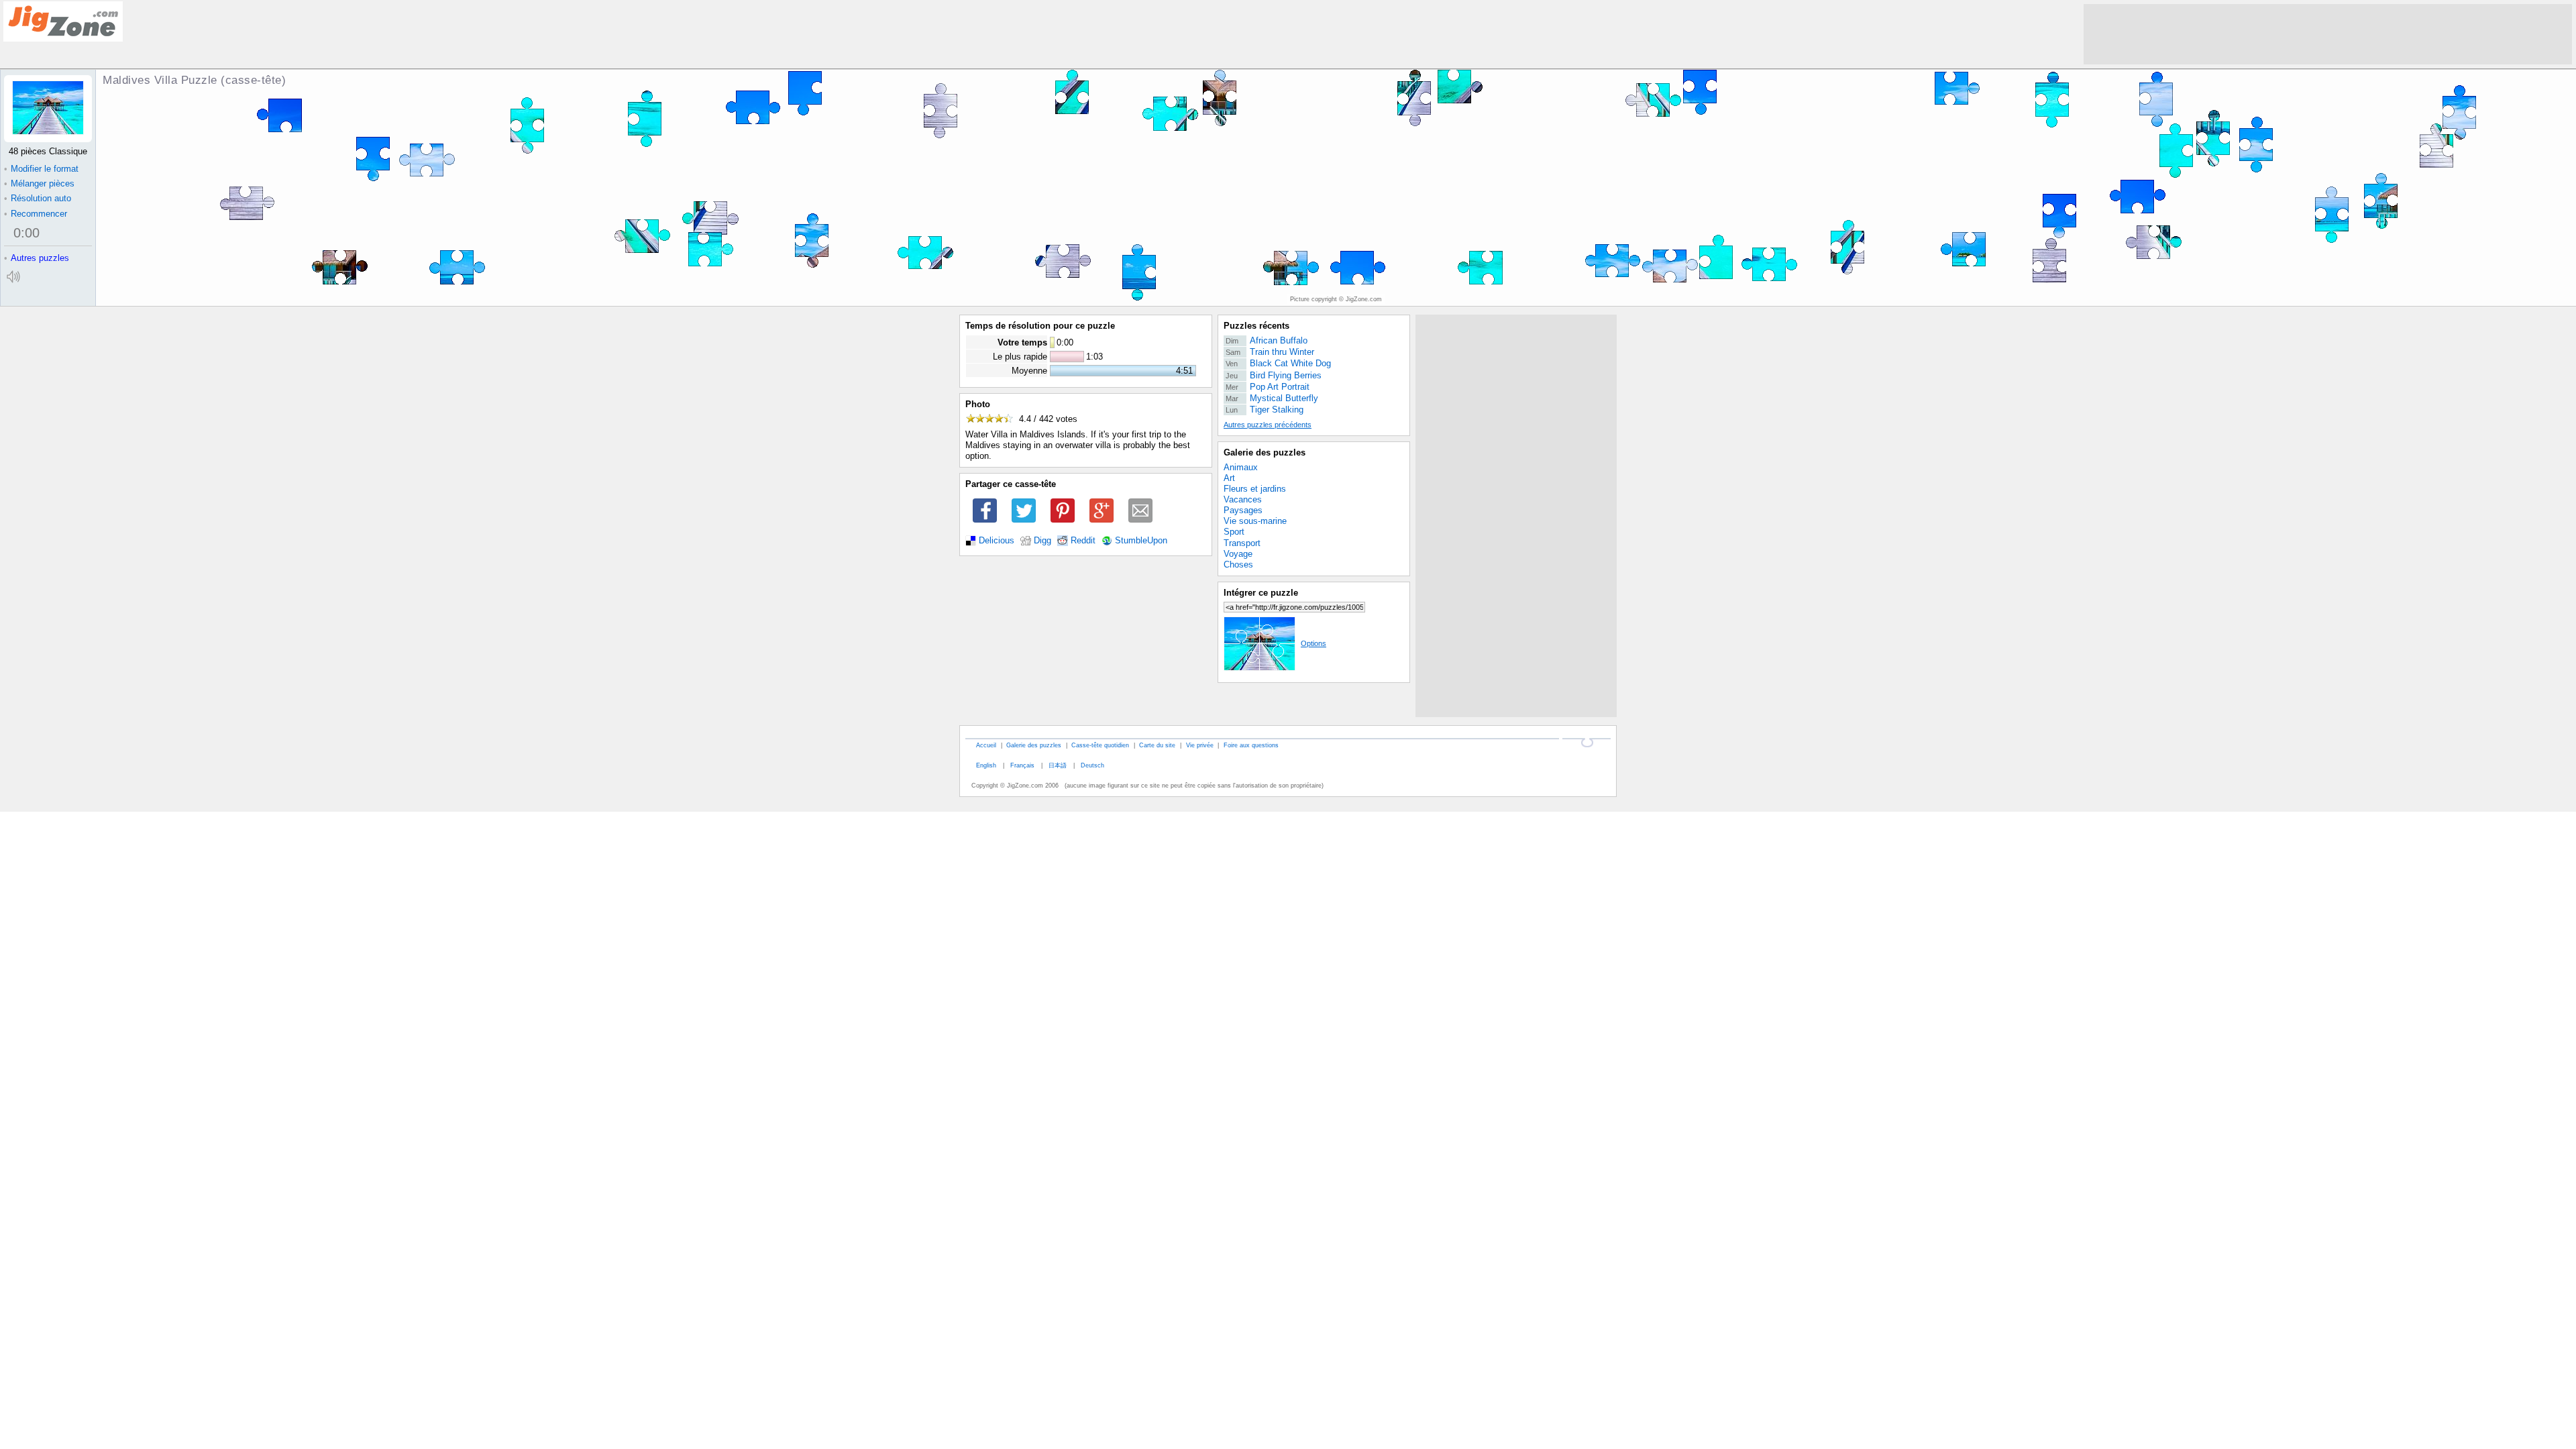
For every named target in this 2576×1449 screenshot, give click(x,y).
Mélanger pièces (39, 183)
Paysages (1243, 510)
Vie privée (1200, 745)
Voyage (1238, 554)
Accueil (986, 745)
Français (1022, 765)
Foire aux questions (1251, 745)
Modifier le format (41, 169)
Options (1313, 643)
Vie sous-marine (1255, 521)
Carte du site (1157, 745)
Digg (1042, 541)
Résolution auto (38, 198)
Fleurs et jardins (1255, 489)
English (986, 765)
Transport (1242, 543)
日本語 (1058, 765)
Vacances (1243, 499)
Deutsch (1092, 765)
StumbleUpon (1141, 541)
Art (1229, 478)
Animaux (1241, 467)
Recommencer (36, 214)
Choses (1238, 565)
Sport (1234, 532)
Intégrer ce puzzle (1261, 593)
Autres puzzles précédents (1268, 425)
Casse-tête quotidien (1100, 745)
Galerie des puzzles (1265, 452)
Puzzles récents (1256, 326)
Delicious (997, 541)
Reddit (1083, 541)
